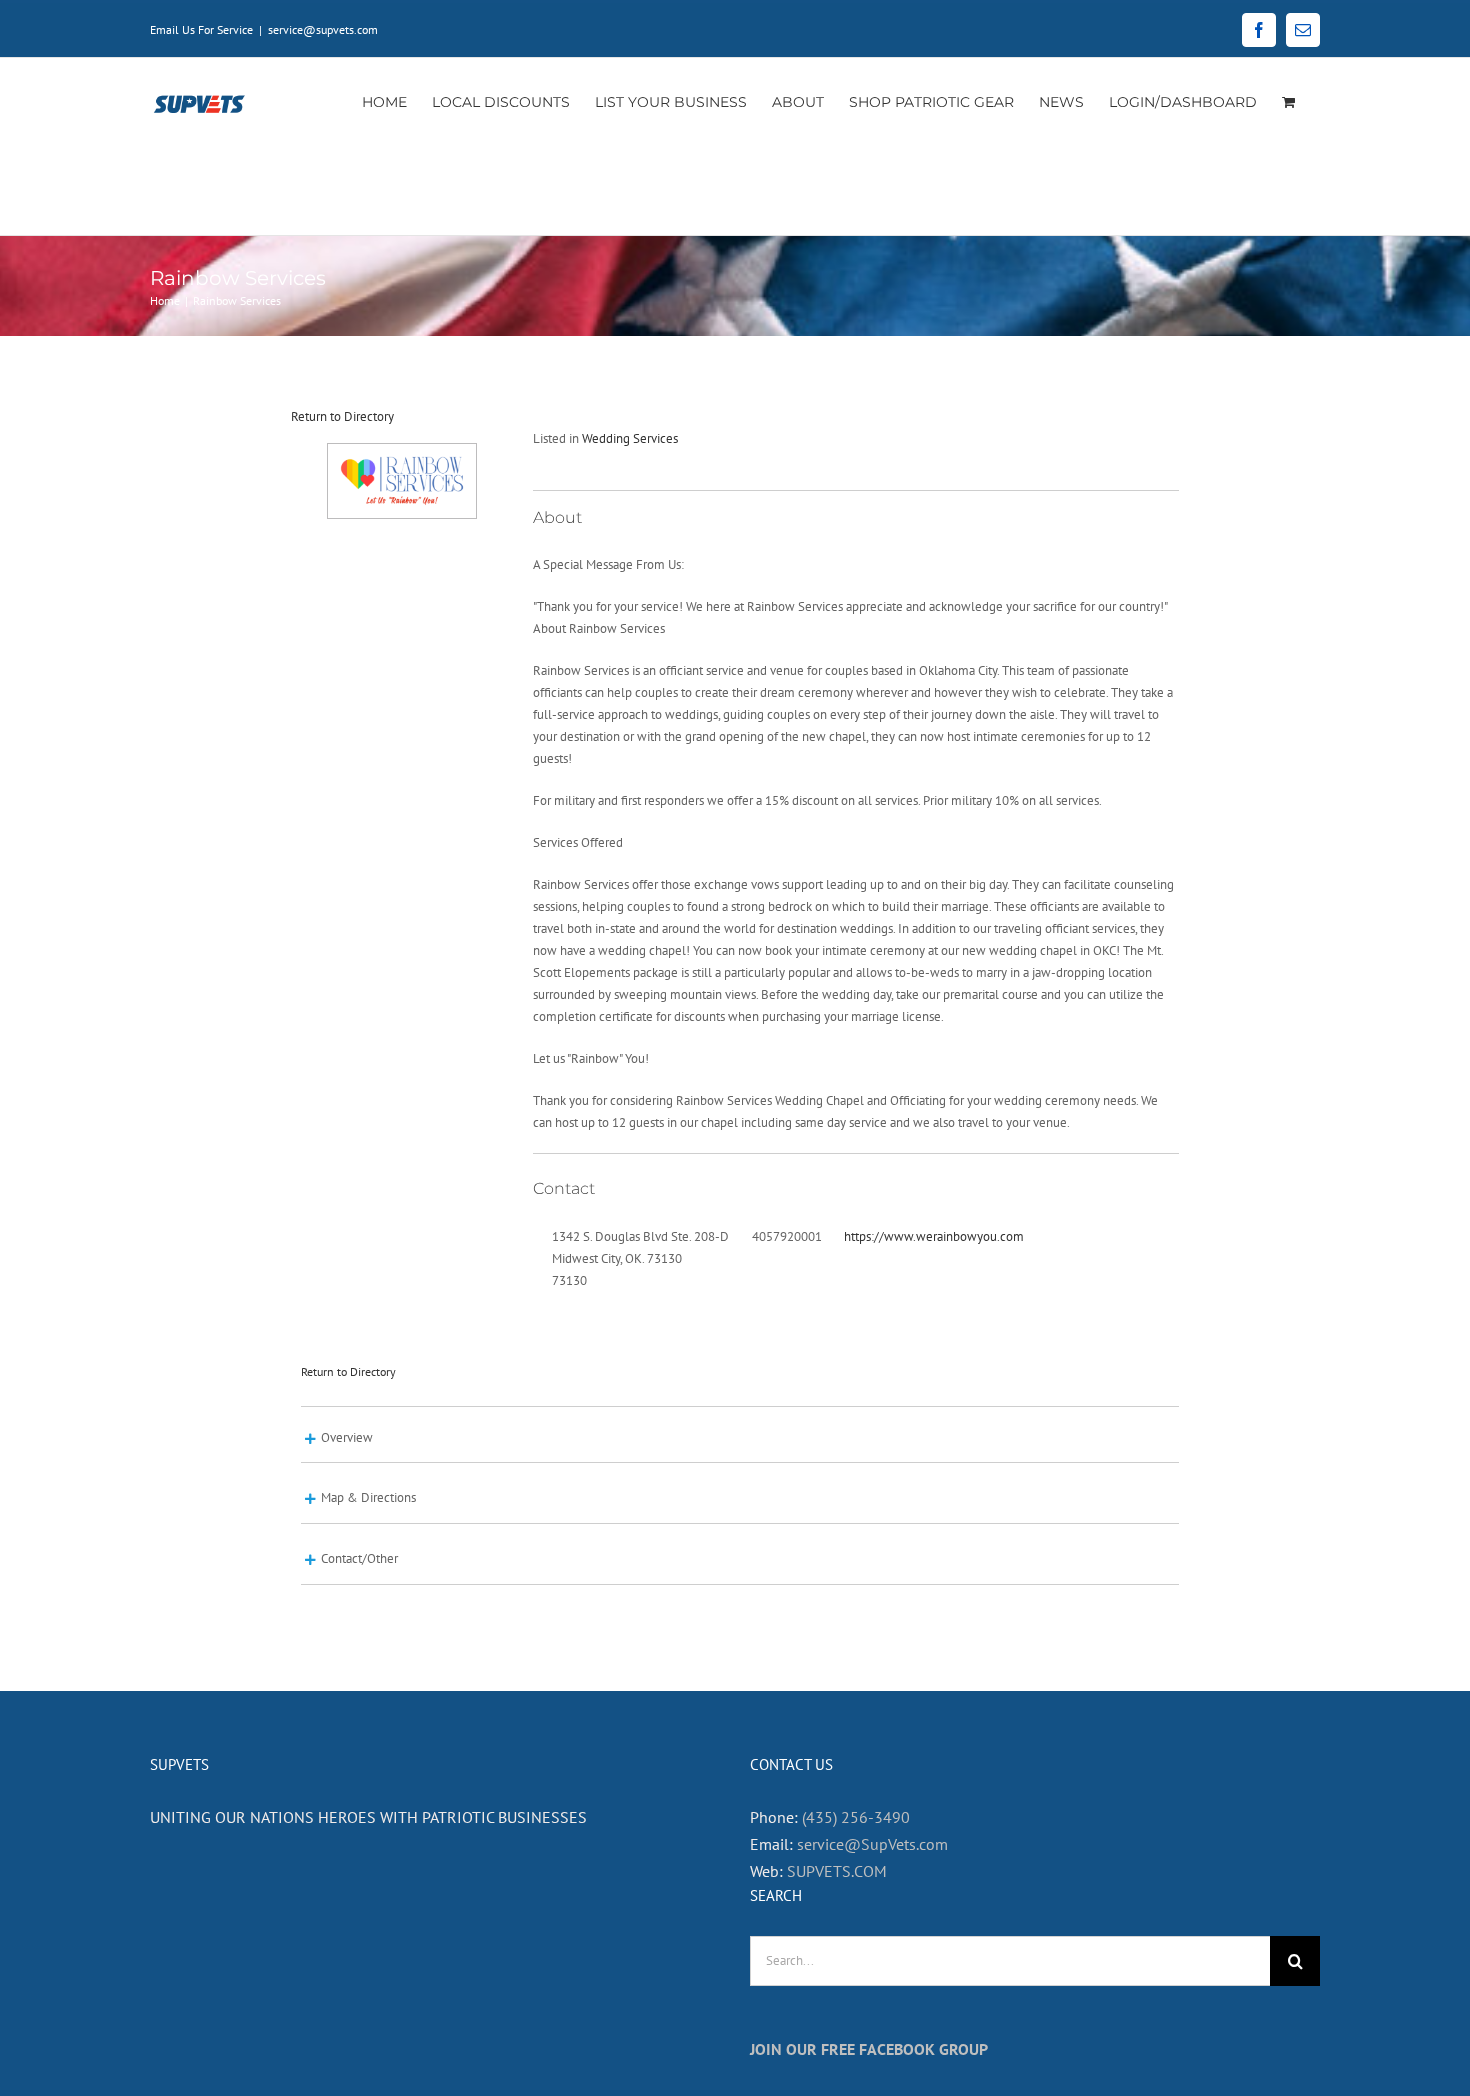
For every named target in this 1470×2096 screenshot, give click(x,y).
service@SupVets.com (872, 1844)
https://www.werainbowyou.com (934, 1236)
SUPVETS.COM (837, 1871)
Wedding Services (630, 438)
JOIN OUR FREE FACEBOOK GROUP (869, 2049)
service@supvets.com (323, 29)
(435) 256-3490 (856, 1817)
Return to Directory (342, 416)
